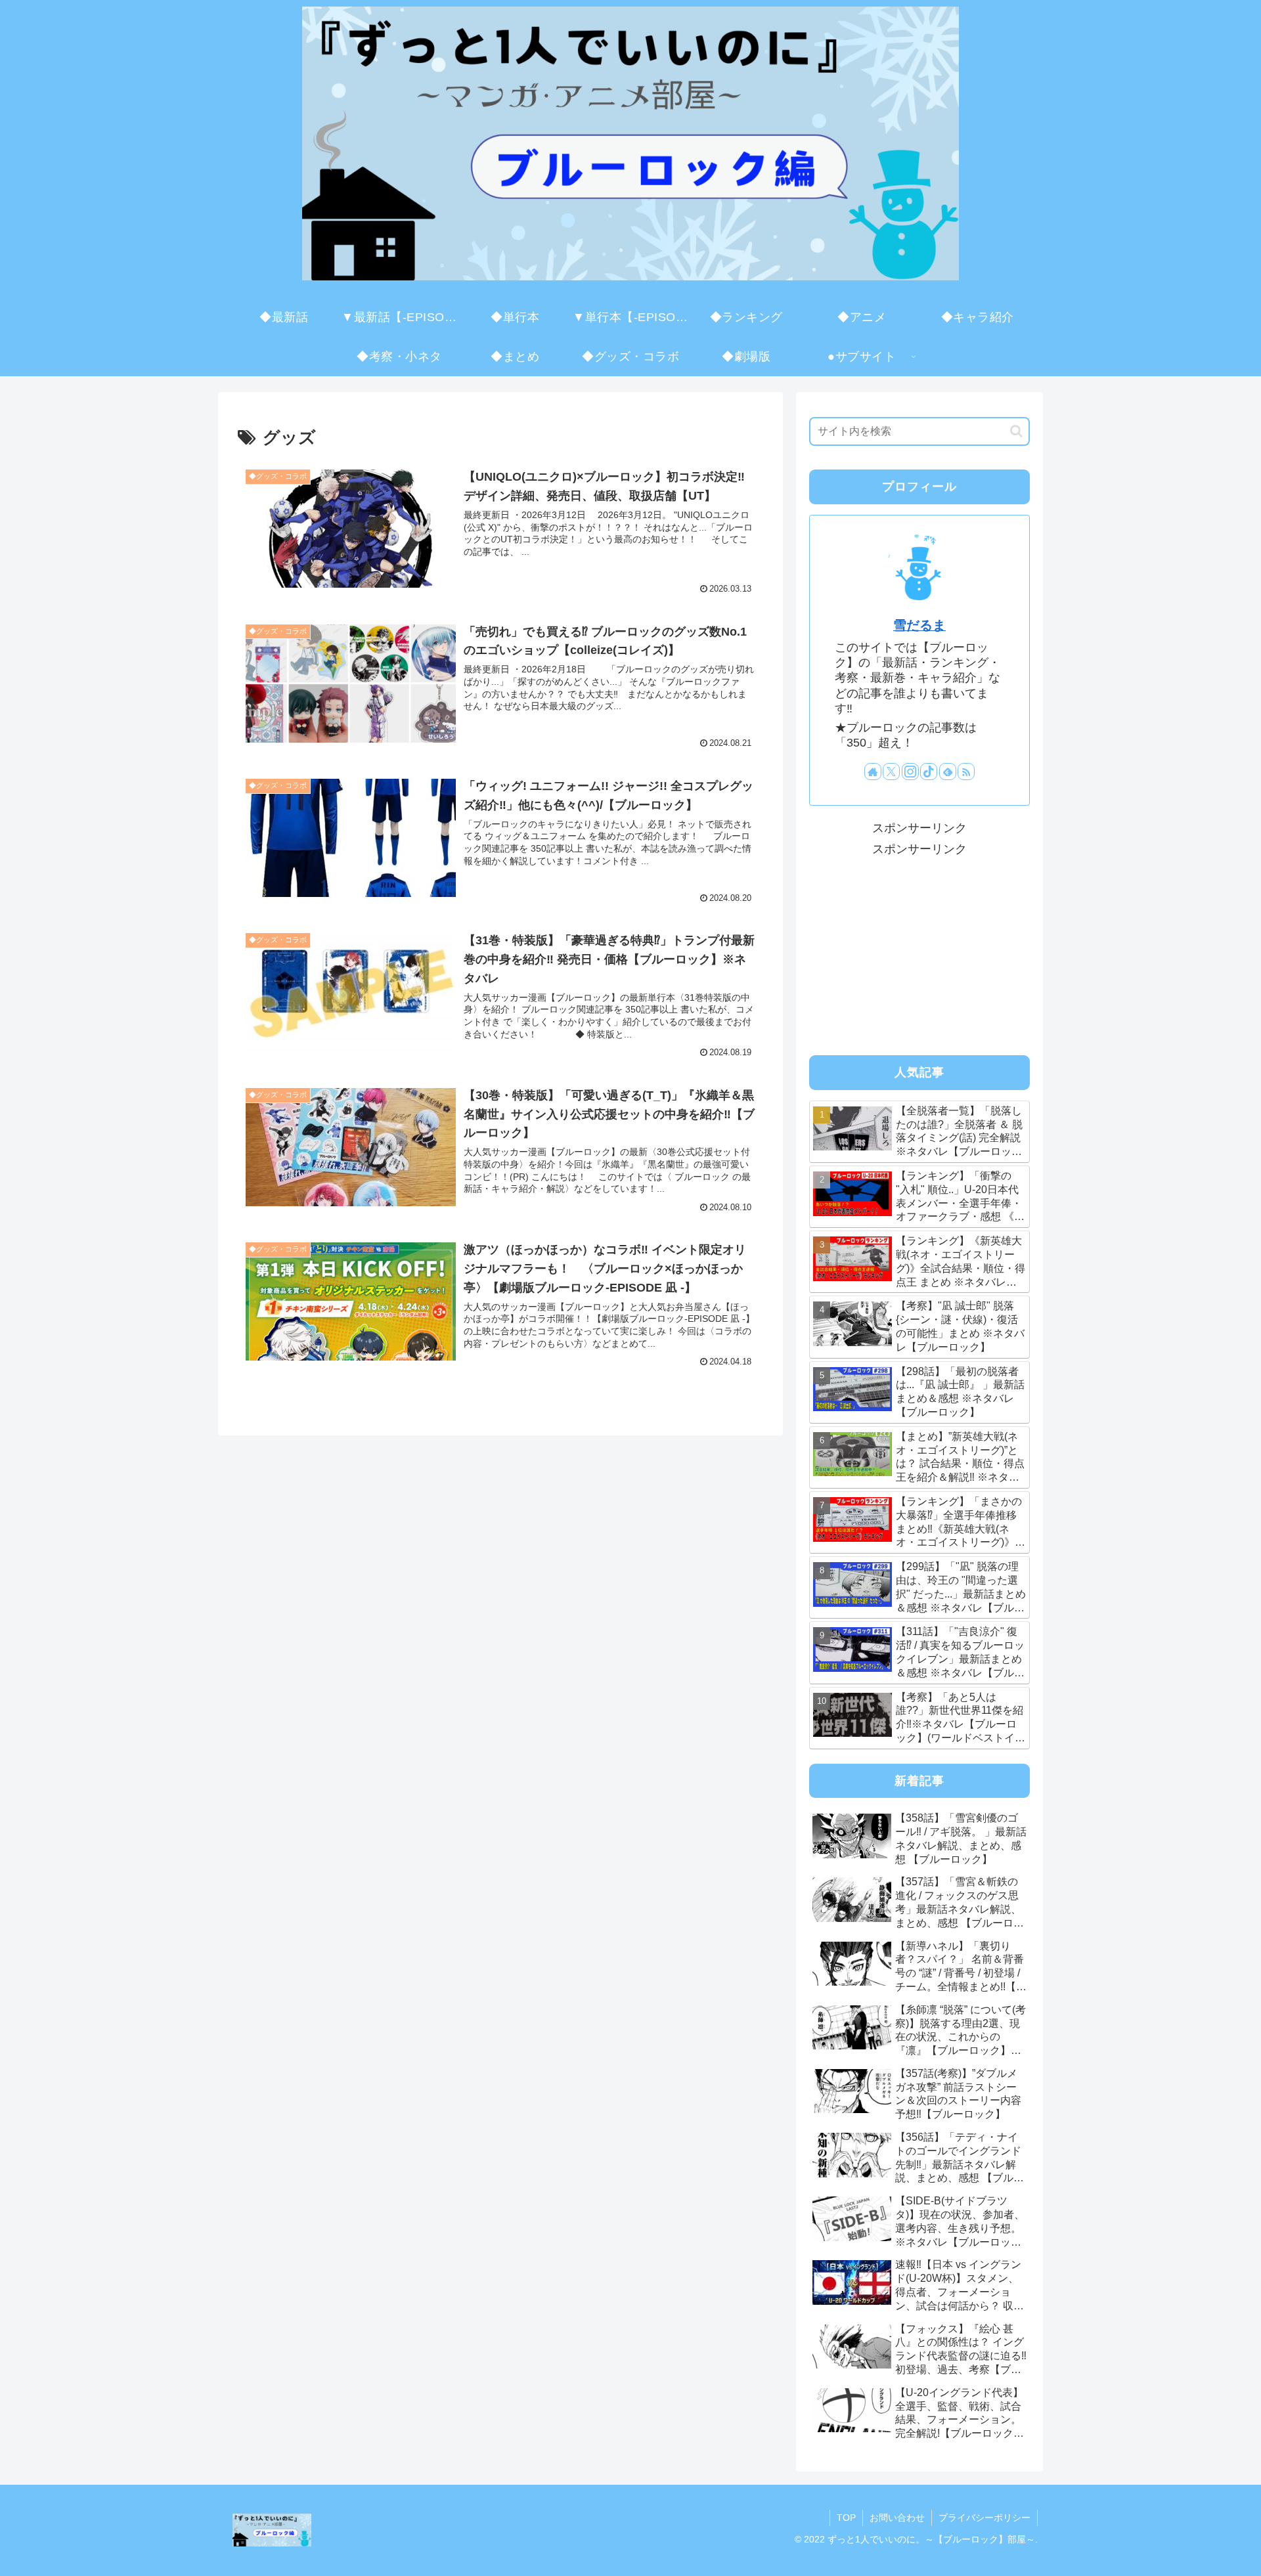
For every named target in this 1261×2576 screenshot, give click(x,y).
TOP (846, 2518)
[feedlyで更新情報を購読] (948, 772)
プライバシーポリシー (984, 2518)
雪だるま (919, 625)
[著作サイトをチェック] (873, 772)
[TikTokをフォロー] (929, 772)
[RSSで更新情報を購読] (966, 772)
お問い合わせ (897, 2518)
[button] (1016, 431)
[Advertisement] (919, 951)
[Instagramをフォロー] (910, 772)
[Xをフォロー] (891, 772)
